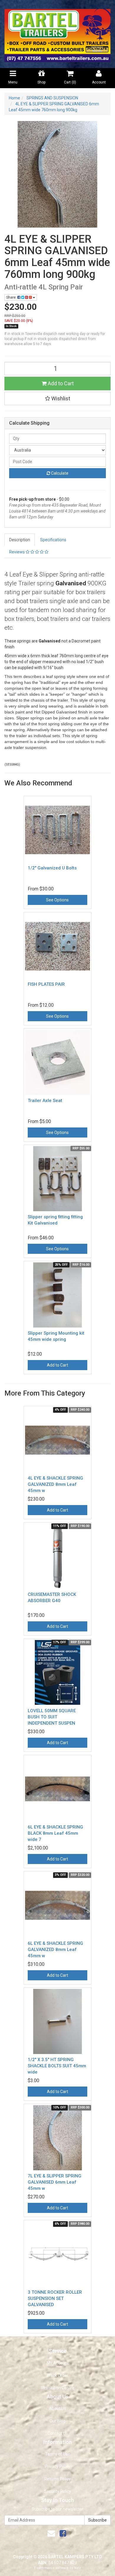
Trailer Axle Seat (45, 1101)
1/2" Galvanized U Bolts (52, 868)
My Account (58, 2363)
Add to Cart (60, 383)
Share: (12, 297)
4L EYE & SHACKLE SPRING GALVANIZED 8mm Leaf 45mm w (55, 1484)
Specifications (53, 540)
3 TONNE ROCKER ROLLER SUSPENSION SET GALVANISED (55, 2298)
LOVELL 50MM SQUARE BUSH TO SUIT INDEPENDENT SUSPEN (52, 1717)
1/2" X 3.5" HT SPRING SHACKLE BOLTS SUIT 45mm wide (57, 2066)
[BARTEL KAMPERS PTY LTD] (57, 34)
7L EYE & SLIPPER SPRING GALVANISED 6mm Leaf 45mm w (55, 2182)
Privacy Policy (57, 2467)
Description (20, 540)
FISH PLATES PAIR (46, 984)
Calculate (59, 473)
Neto (78, 2568)
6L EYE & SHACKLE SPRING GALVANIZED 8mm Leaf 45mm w (55, 1950)
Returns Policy (57, 2479)
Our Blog (57, 2421)
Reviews (17, 552)
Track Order (57, 2375)
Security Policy (57, 2491)
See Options (57, 900)
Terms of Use (58, 2454)
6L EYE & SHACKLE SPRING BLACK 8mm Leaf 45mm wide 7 (55, 1833)
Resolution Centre (58, 2388)
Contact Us (58, 2433)
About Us (57, 2409)
